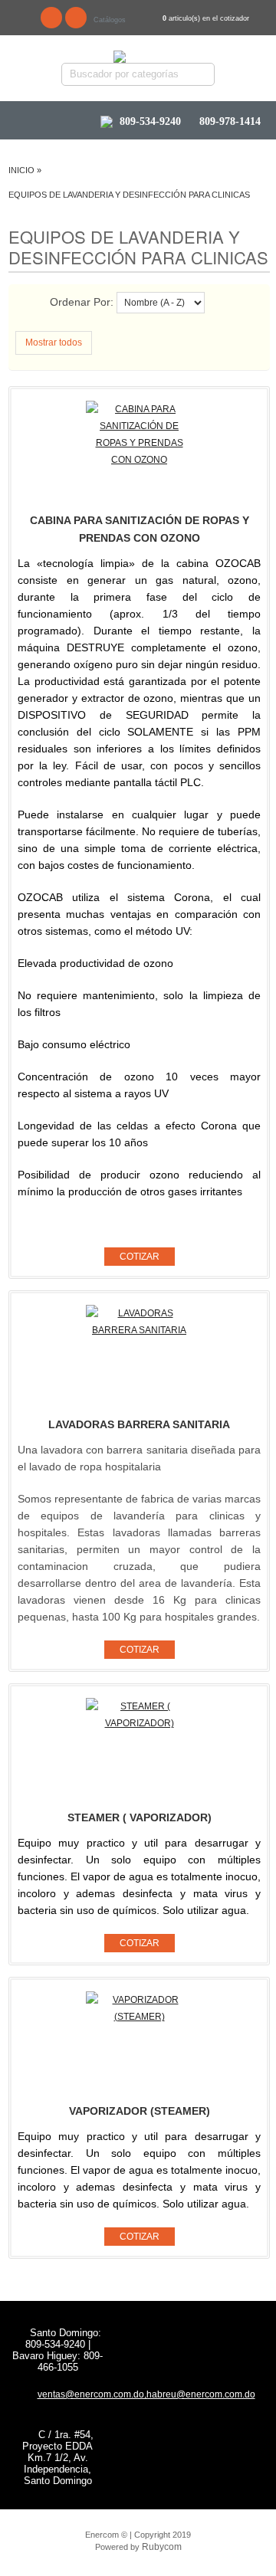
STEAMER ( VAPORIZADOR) (140, 1817)
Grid (39, 304)
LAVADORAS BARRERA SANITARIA (139, 1424)
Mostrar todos (54, 342)
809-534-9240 (150, 121)
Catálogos (110, 20)
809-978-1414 (228, 122)
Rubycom (162, 2547)
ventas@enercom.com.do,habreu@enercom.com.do (146, 2394)
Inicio (21, 170)
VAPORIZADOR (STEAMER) (140, 2111)
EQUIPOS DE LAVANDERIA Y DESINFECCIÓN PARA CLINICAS (129, 195)
